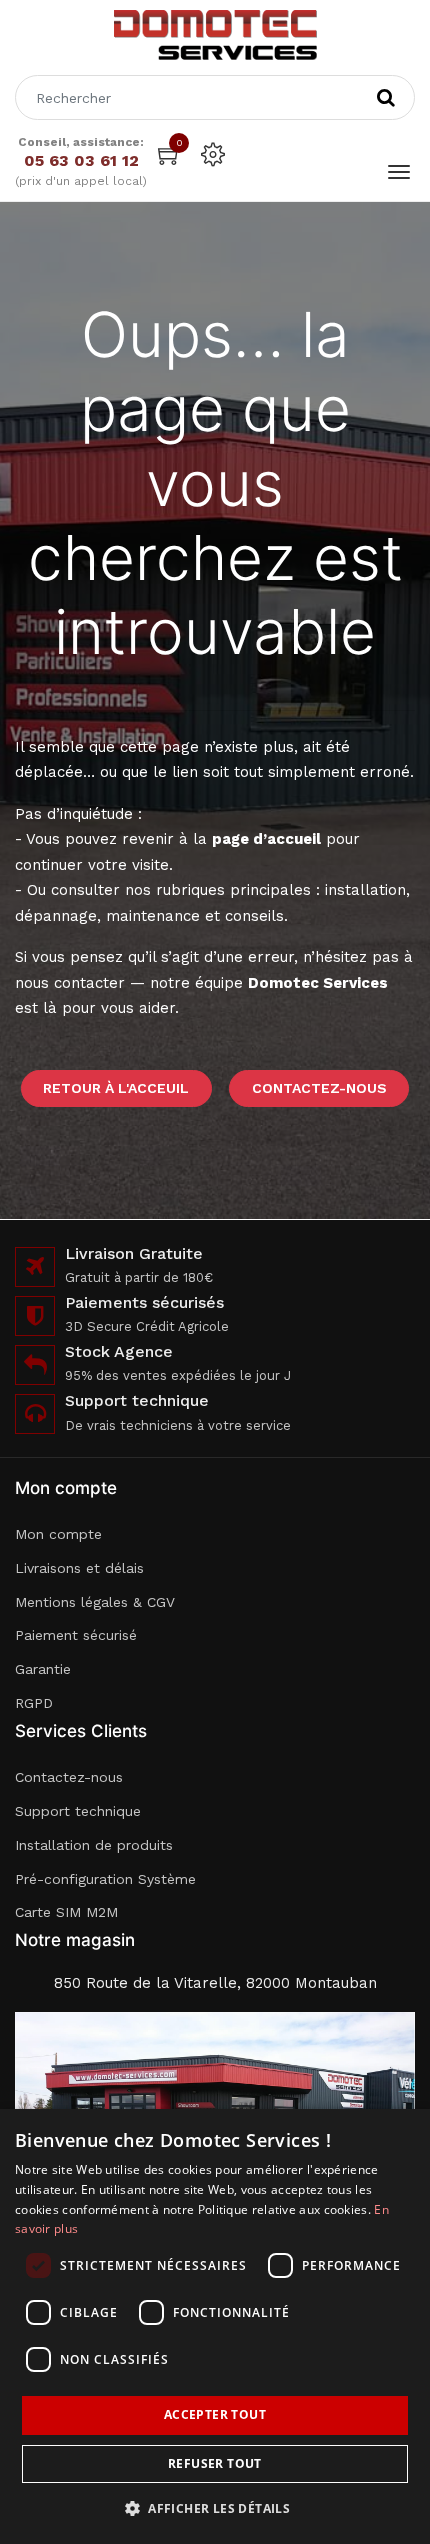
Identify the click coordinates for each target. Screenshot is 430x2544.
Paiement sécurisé (76, 1635)
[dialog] (215, 2326)
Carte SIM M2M (66, 1912)
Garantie (43, 1669)
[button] (215, 2508)
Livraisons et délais (79, 1568)
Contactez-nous (319, 1088)
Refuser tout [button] (215, 2463)
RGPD (34, 1703)
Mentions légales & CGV (95, 1602)
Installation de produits (94, 1845)
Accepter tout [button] (215, 2414)
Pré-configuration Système (105, 1879)
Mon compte (58, 1534)
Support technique (78, 1811)
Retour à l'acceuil (116, 1088)
